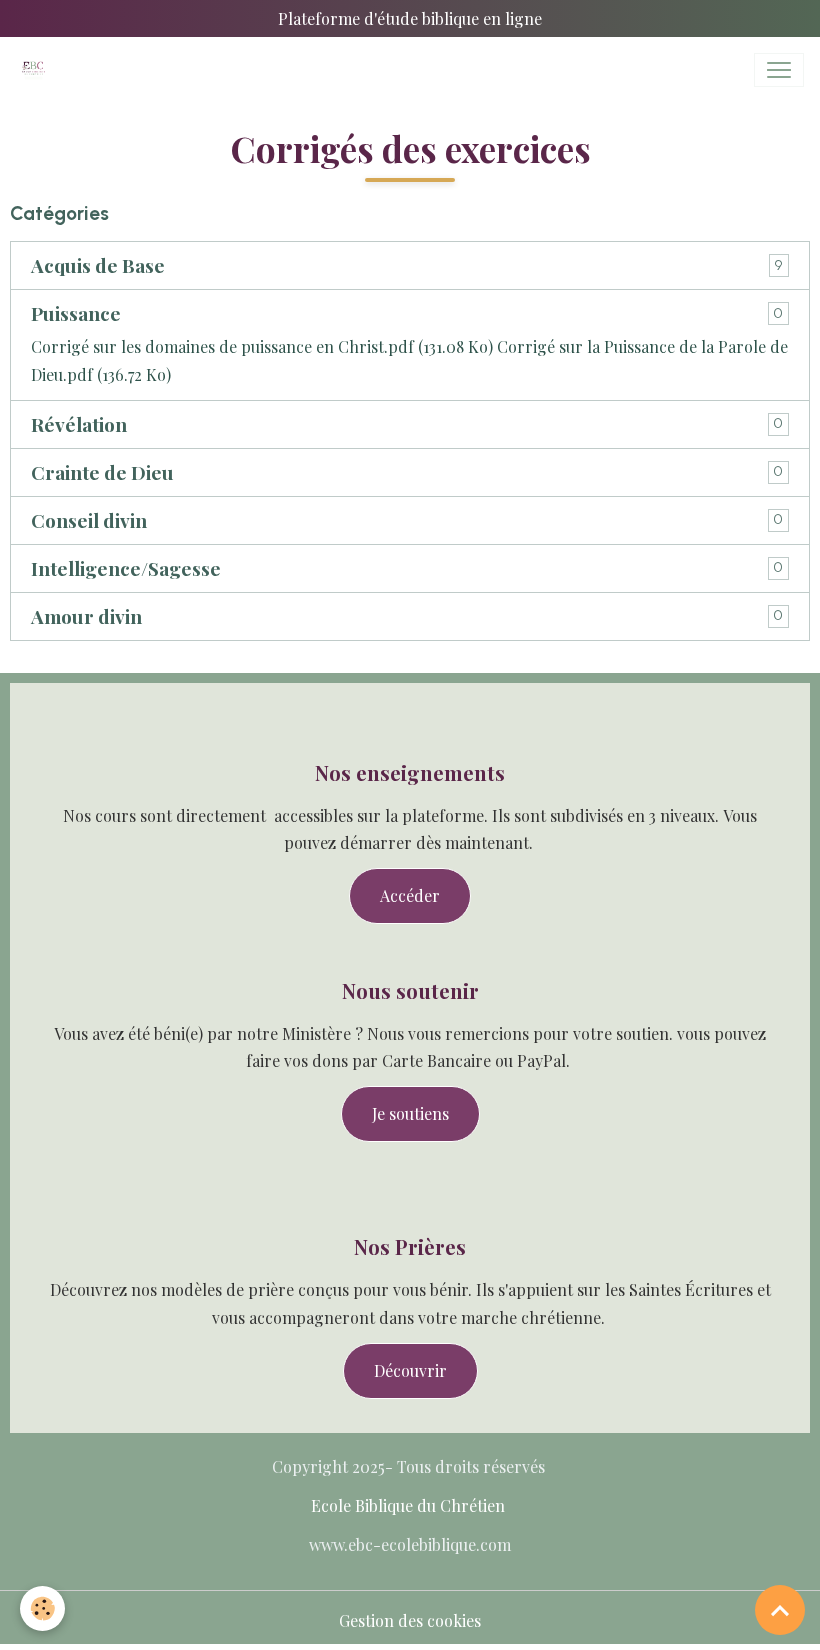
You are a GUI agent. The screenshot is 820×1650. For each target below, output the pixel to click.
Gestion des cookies (410, 1620)
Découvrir (410, 1370)
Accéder (410, 895)
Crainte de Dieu (102, 472)
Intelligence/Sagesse (126, 568)
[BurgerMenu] (779, 70)
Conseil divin (89, 520)
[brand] (37, 70)
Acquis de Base (98, 265)
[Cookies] (42, 1608)
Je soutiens (410, 1113)
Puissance (76, 313)
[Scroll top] (780, 1610)
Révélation (79, 424)
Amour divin (86, 616)
